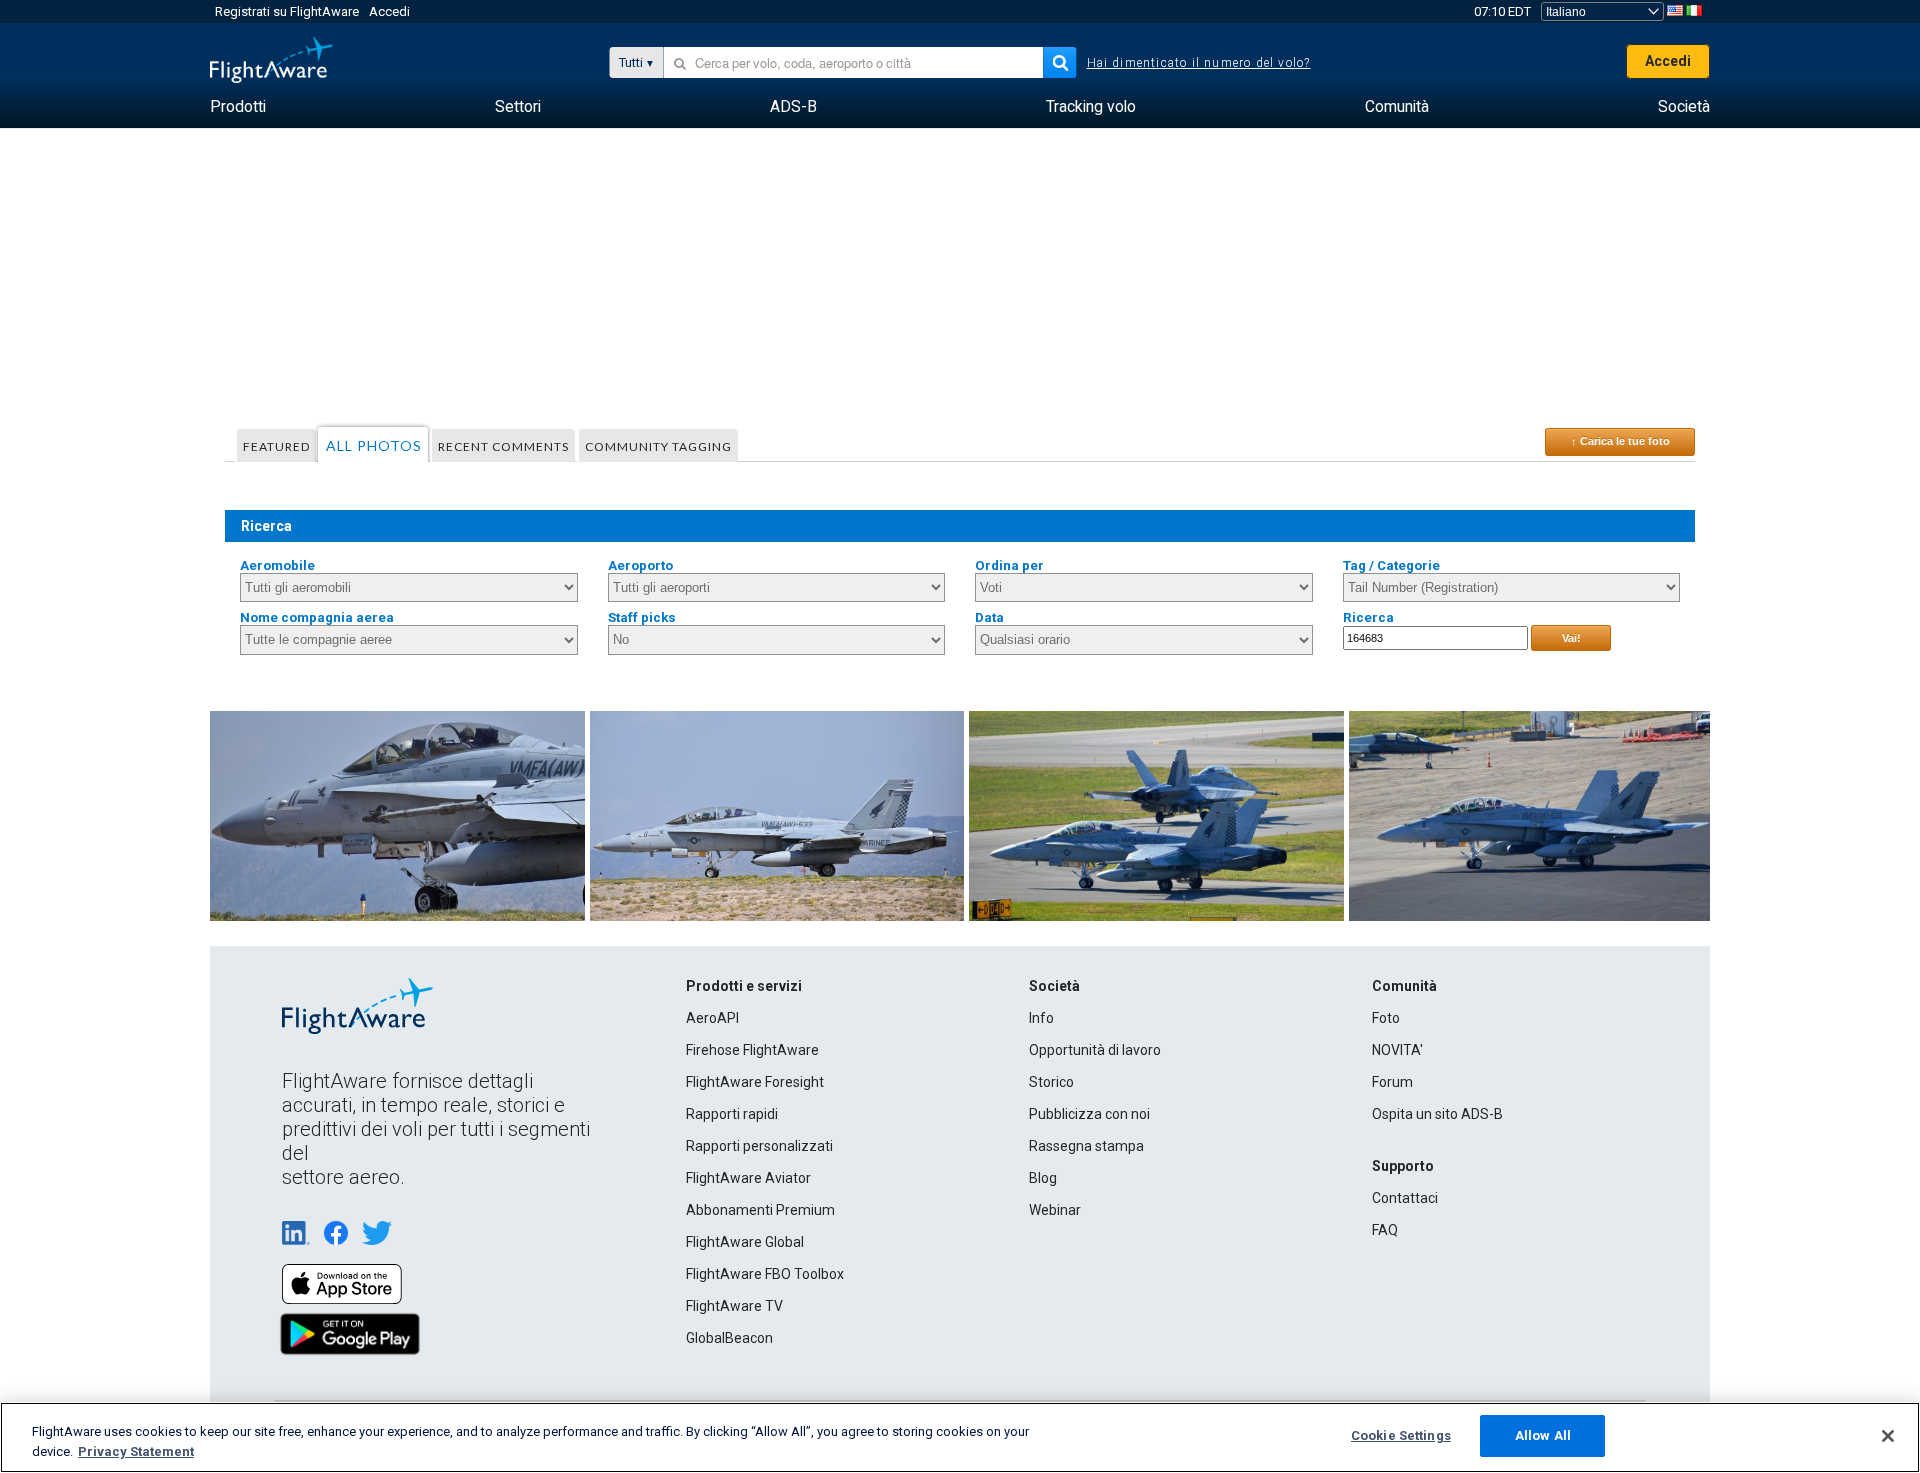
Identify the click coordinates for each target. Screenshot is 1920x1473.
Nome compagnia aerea (317, 617)
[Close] (1888, 1436)
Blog (1043, 1178)
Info (1041, 1018)
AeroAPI (712, 1018)
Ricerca (1368, 617)
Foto (1386, 1018)
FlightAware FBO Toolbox (765, 1274)
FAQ (1385, 1230)
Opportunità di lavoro (1095, 1050)
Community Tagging (658, 446)
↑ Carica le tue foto (1620, 441)
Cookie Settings (1401, 1435)
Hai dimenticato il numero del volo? (1199, 63)
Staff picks (642, 617)
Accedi (389, 11)
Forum (1392, 1082)
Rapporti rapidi (732, 1114)
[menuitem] (238, 107)
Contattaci (1405, 1198)
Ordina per (1009, 565)
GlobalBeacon (729, 1338)
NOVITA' (1397, 1050)
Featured (276, 446)
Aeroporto (640, 565)
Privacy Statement (136, 1451)
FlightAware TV (734, 1306)
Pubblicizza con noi (1089, 1114)
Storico (1051, 1082)
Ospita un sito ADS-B (1437, 1114)
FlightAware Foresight (755, 1082)
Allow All (1543, 1435)
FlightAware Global (745, 1242)
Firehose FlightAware (752, 1050)
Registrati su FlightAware (287, 11)
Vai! (1571, 638)
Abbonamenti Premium (760, 1210)
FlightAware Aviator (748, 1178)
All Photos (374, 445)
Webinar (1055, 1210)
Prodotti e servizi (744, 986)
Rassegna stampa (1086, 1146)
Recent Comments (503, 446)
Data (989, 617)
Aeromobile (277, 565)
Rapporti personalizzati (759, 1146)
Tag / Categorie (1391, 565)
